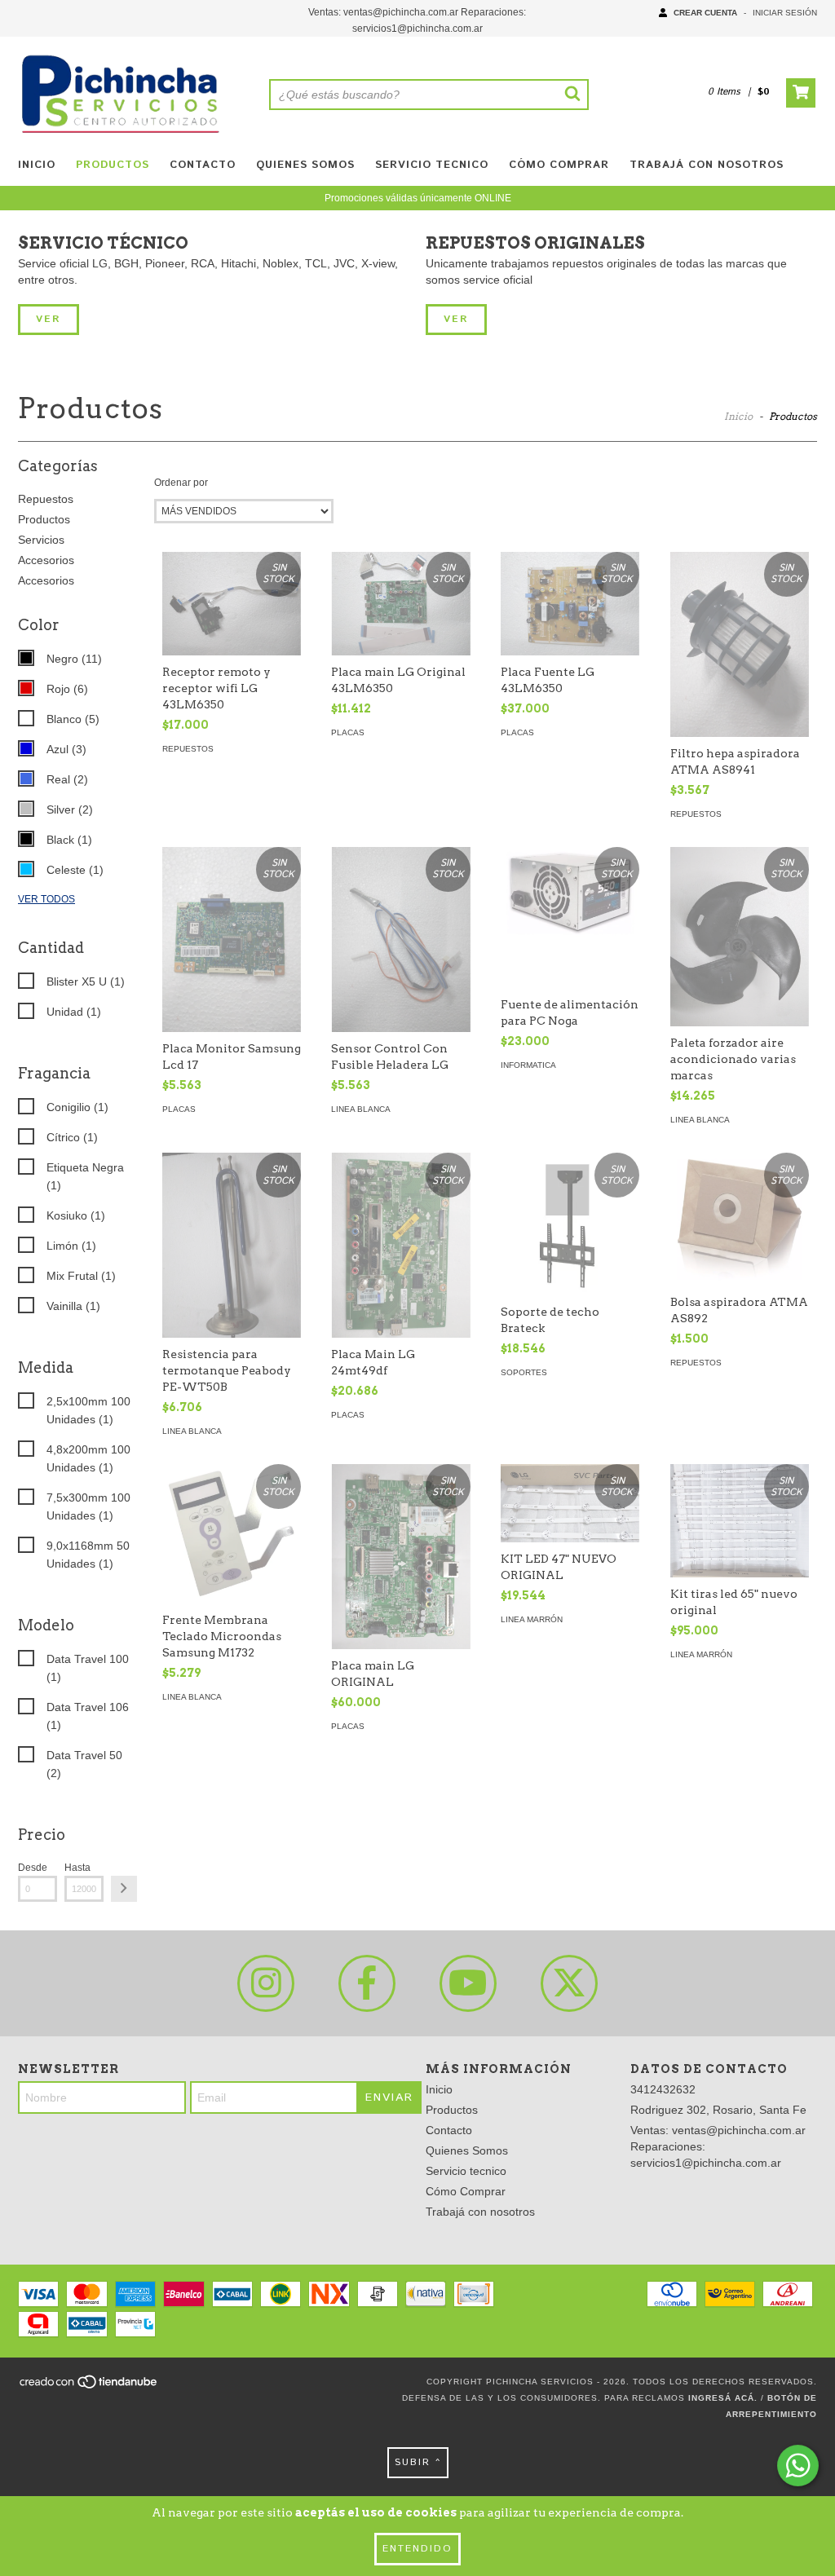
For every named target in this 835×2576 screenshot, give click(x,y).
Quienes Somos (305, 165)
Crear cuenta (705, 13)
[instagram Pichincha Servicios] (266, 1983)
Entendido (417, 2549)
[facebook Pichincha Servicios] (367, 1983)
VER (49, 319)
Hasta (77, 1868)
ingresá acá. (723, 2398)
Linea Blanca (361, 1109)
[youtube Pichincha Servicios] (468, 1983)
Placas (348, 732)
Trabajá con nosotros (707, 165)
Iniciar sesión (785, 13)
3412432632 (663, 2089)
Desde (33, 1868)
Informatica (528, 1065)
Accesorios (46, 560)
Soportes (524, 1372)
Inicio (37, 165)
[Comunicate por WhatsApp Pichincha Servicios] (798, 2466)
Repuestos (46, 499)
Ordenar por (181, 483)
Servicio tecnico (432, 165)
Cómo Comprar (559, 165)
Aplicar (124, 1889)
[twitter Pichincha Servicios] (569, 1983)
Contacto (203, 165)
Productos (113, 165)
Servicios (41, 540)
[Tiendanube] (89, 2386)
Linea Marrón (532, 1619)
